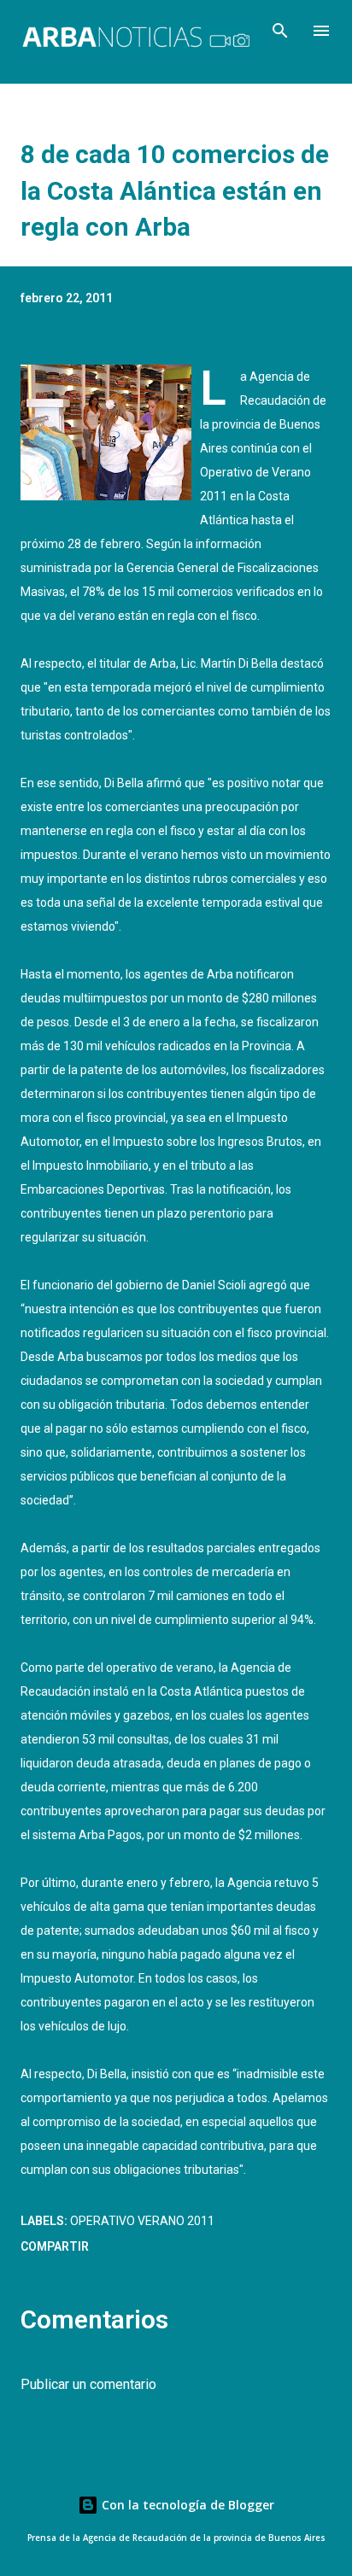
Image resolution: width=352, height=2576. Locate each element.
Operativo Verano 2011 (142, 2221)
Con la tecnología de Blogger (186, 2505)
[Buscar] (280, 31)
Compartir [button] (55, 2246)
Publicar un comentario (88, 2384)
